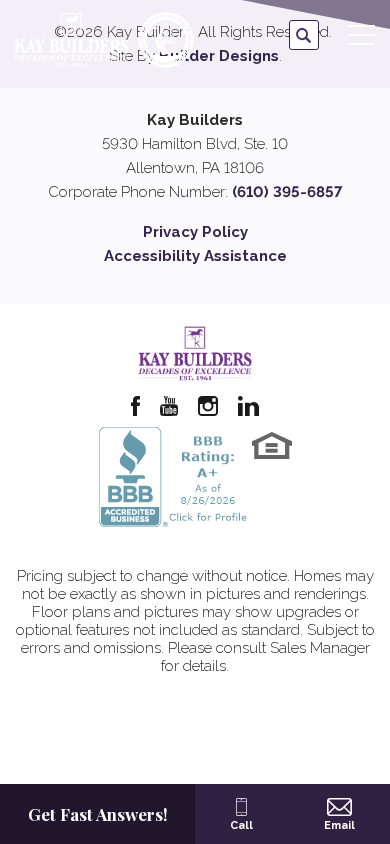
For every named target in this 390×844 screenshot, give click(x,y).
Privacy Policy (195, 232)
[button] (304, 35)
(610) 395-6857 (287, 192)
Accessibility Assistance (195, 256)
